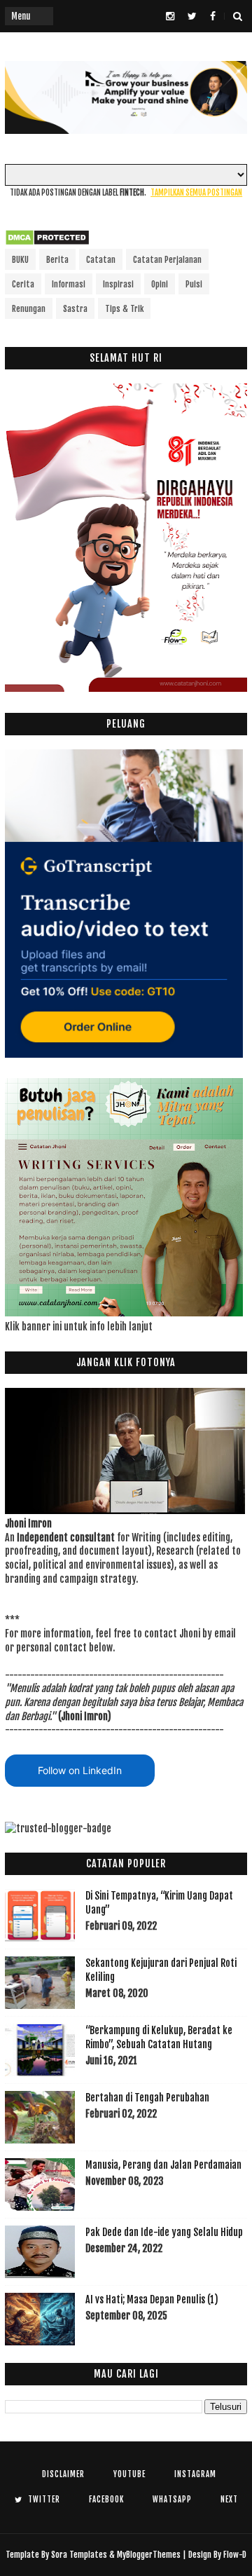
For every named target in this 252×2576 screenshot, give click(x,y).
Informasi (69, 284)
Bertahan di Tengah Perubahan (147, 2098)
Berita (57, 260)
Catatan (101, 260)
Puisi (194, 284)
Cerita (23, 284)
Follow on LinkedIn (80, 1770)
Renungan (29, 309)
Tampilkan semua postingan (196, 193)
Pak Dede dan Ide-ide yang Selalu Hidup (164, 2232)
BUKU (20, 260)
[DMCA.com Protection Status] (47, 242)
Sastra (75, 309)
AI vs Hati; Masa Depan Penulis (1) (152, 2299)
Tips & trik (124, 309)
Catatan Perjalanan (167, 260)
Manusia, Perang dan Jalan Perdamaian (163, 2165)
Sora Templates (79, 2555)
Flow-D (235, 2555)
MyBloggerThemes (149, 2555)
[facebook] (213, 16)
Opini (160, 284)
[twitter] (192, 16)
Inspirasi (118, 284)
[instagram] (170, 16)
